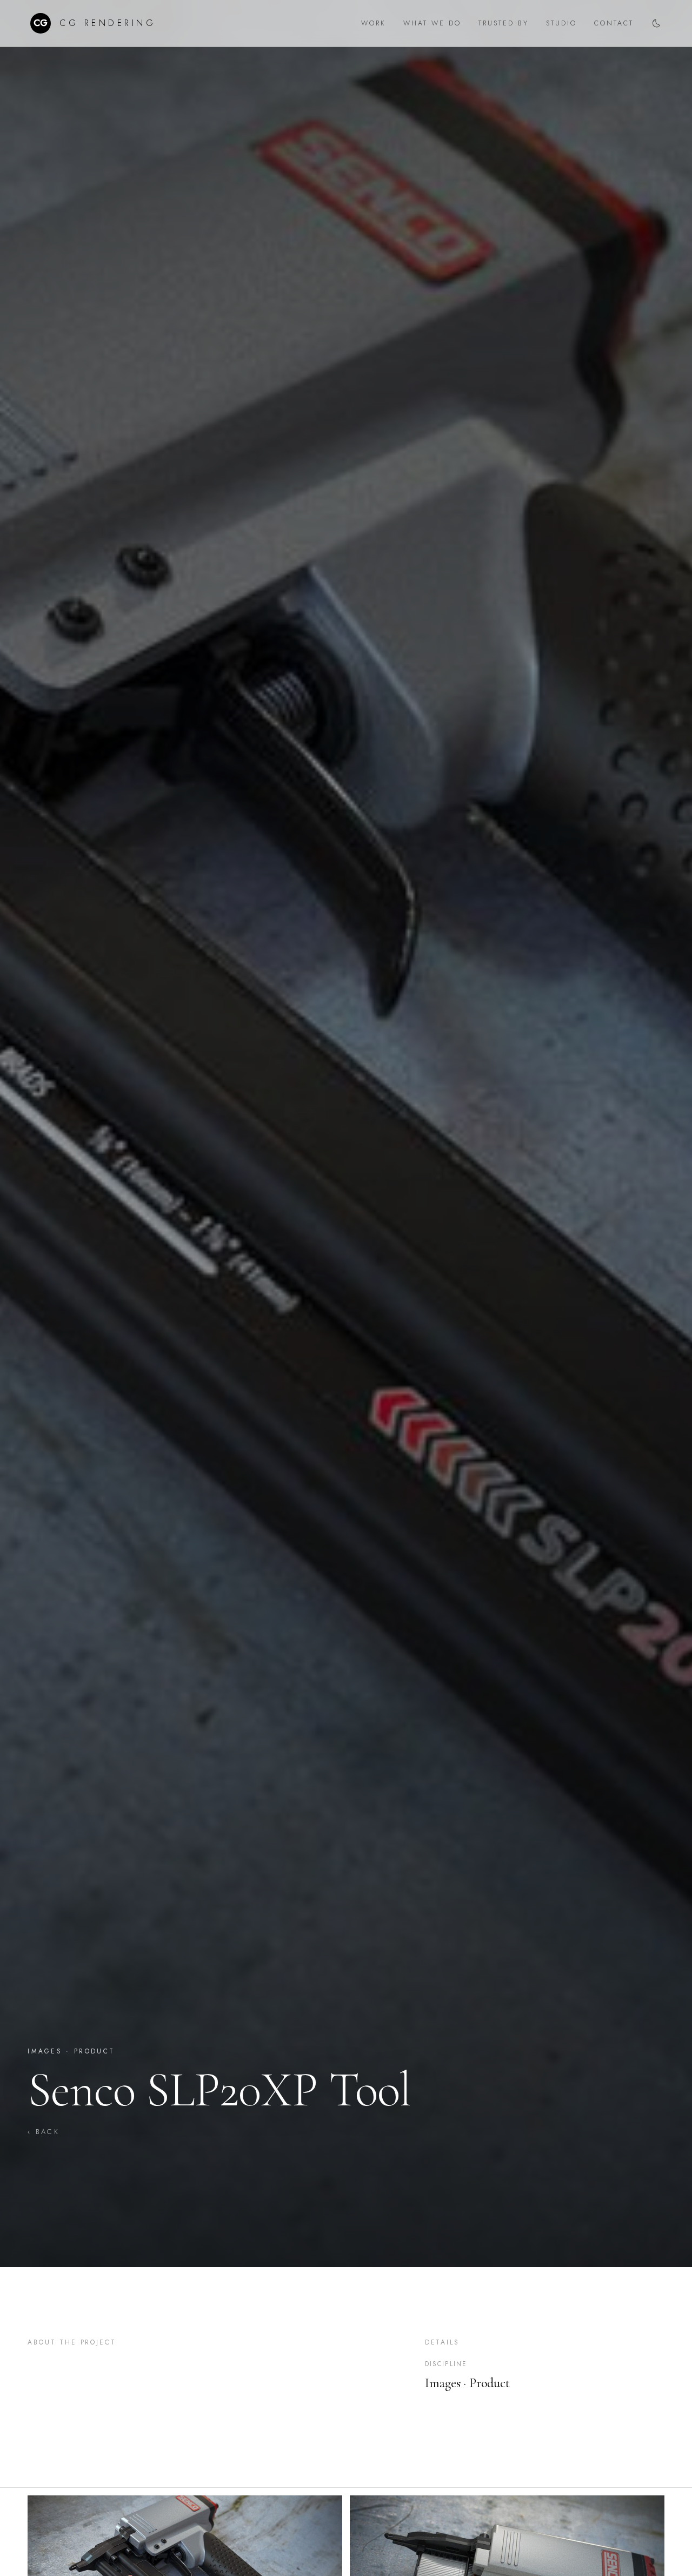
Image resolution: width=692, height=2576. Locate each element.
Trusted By (504, 23)
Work (374, 23)
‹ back (44, 2132)
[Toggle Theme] (656, 23)
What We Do (432, 23)
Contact (614, 23)
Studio (561, 23)
